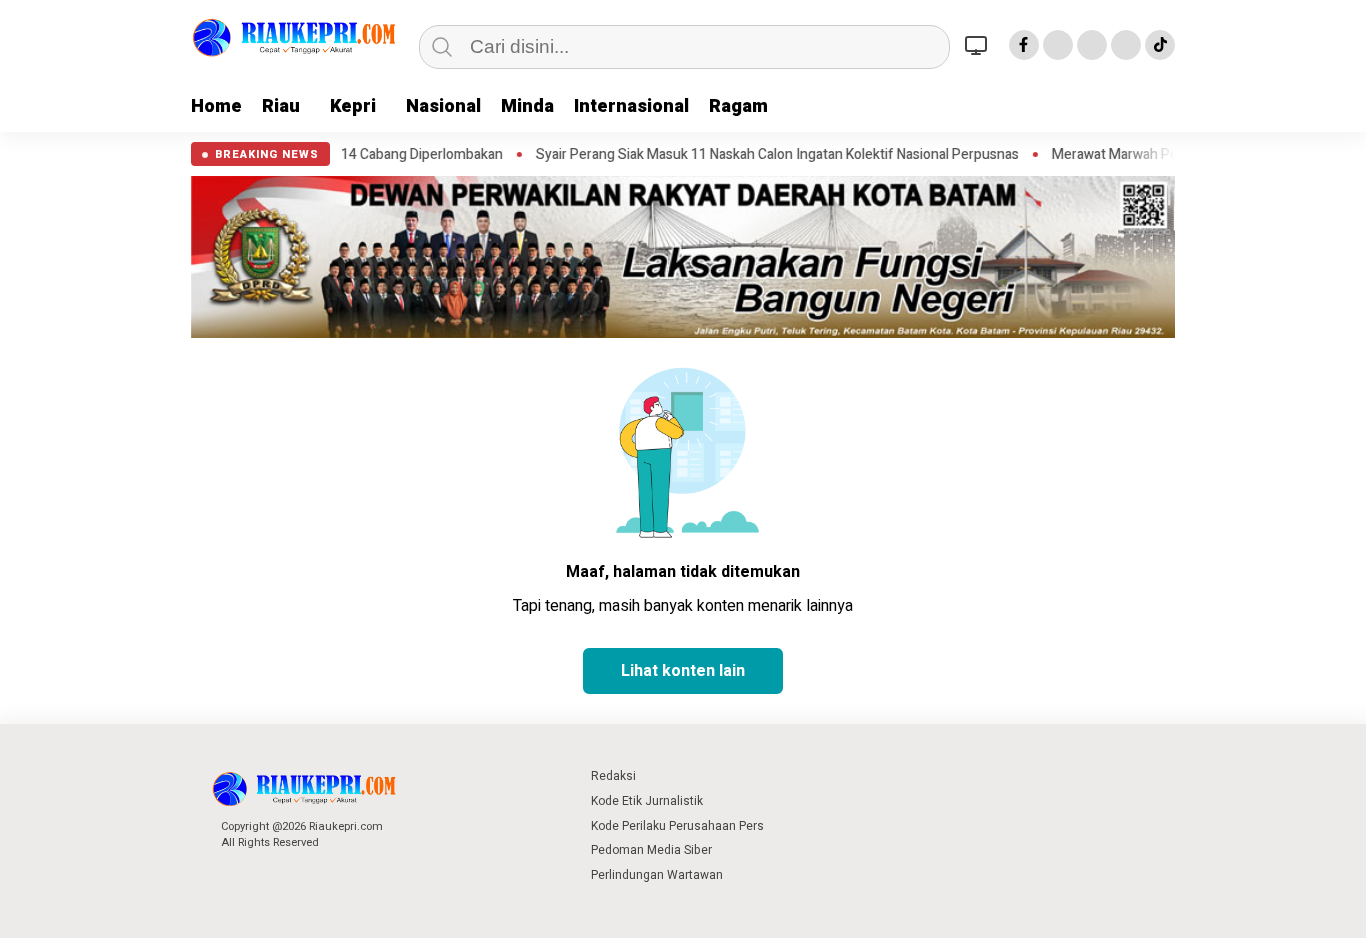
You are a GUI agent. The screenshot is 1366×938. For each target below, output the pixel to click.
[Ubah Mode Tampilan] (979, 45)
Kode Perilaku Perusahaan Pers (677, 826)
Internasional (631, 106)
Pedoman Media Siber (651, 850)
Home (216, 106)
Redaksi (613, 776)
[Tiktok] (1160, 45)
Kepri (353, 106)
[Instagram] (1092, 45)
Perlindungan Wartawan (657, 875)
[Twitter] (1058, 45)
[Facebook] (1024, 45)
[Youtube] (1126, 45)
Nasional (443, 106)
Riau (281, 106)
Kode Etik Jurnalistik (647, 801)
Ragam (738, 106)
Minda (527, 106)
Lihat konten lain (683, 671)
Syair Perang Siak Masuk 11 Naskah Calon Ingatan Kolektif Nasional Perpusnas (743, 155)
